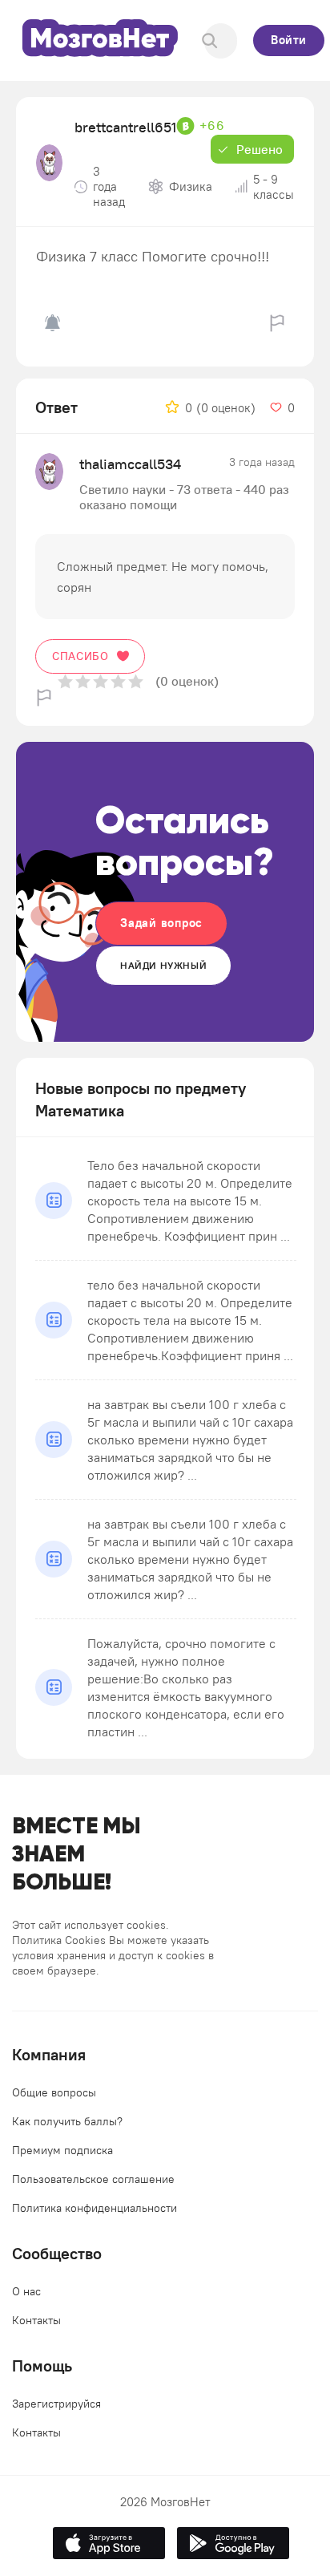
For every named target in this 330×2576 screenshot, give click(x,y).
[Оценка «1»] (65, 681)
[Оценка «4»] (118, 681)
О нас (26, 2291)
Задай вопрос (161, 923)
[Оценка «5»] (136, 681)
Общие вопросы (54, 2092)
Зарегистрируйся (56, 2404)
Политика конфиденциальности (95, 2208)
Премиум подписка (62, 2150)
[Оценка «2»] (83, 681)
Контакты (36, 2320)
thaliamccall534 (130, 464)
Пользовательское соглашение (93, 2179)
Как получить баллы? (67, 2121)
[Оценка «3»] (101, 681)
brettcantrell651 (125, 127)
